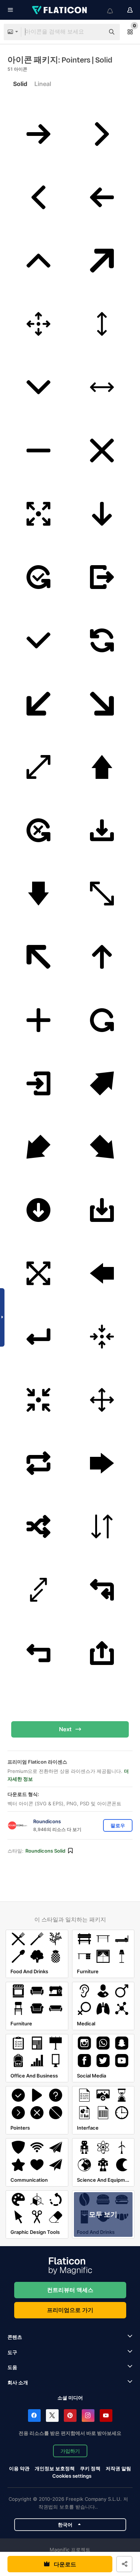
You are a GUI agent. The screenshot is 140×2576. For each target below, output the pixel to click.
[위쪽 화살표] (38, 261)
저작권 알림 (118, 2468)
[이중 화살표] (102, 387)
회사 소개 (18, 2382)
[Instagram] (88, 2416)
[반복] (38, 1463)
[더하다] (38, 1020)
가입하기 (70, 2451)
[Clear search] (95, 32)
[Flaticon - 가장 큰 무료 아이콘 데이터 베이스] (60, 10)
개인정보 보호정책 (55, 2468)
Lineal (43, 84)
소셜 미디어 (70, 2398)
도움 (12, 2367)
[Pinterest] (70, 2416)
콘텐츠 (15, 2337)
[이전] (102, 1527)
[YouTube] (106, 2416)
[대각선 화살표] (102, 261)
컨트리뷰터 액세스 (70, 2290)
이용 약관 (19, 2468)
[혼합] (38, 1527)
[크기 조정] (102, 324)
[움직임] (38, 324)
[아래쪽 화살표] (38, 387)
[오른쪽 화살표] (38, 134)
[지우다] (38, 451)
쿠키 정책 (90, 2468)
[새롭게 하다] (102, 641)
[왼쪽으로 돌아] (102, 1590)
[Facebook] (34, 2416)
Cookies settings (72, 2476)
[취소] (102, 451)
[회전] (102, 1020)
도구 (12, 2352)
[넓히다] (38, 514)
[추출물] (102, 577)
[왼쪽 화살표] (38, 198)
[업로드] (102, 1653)
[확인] (38, 577)
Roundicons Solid (45, 1851)
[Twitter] (52, 2416)
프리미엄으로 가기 (70, 2310)
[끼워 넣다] (38, 1084)
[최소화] (102, 1337)
